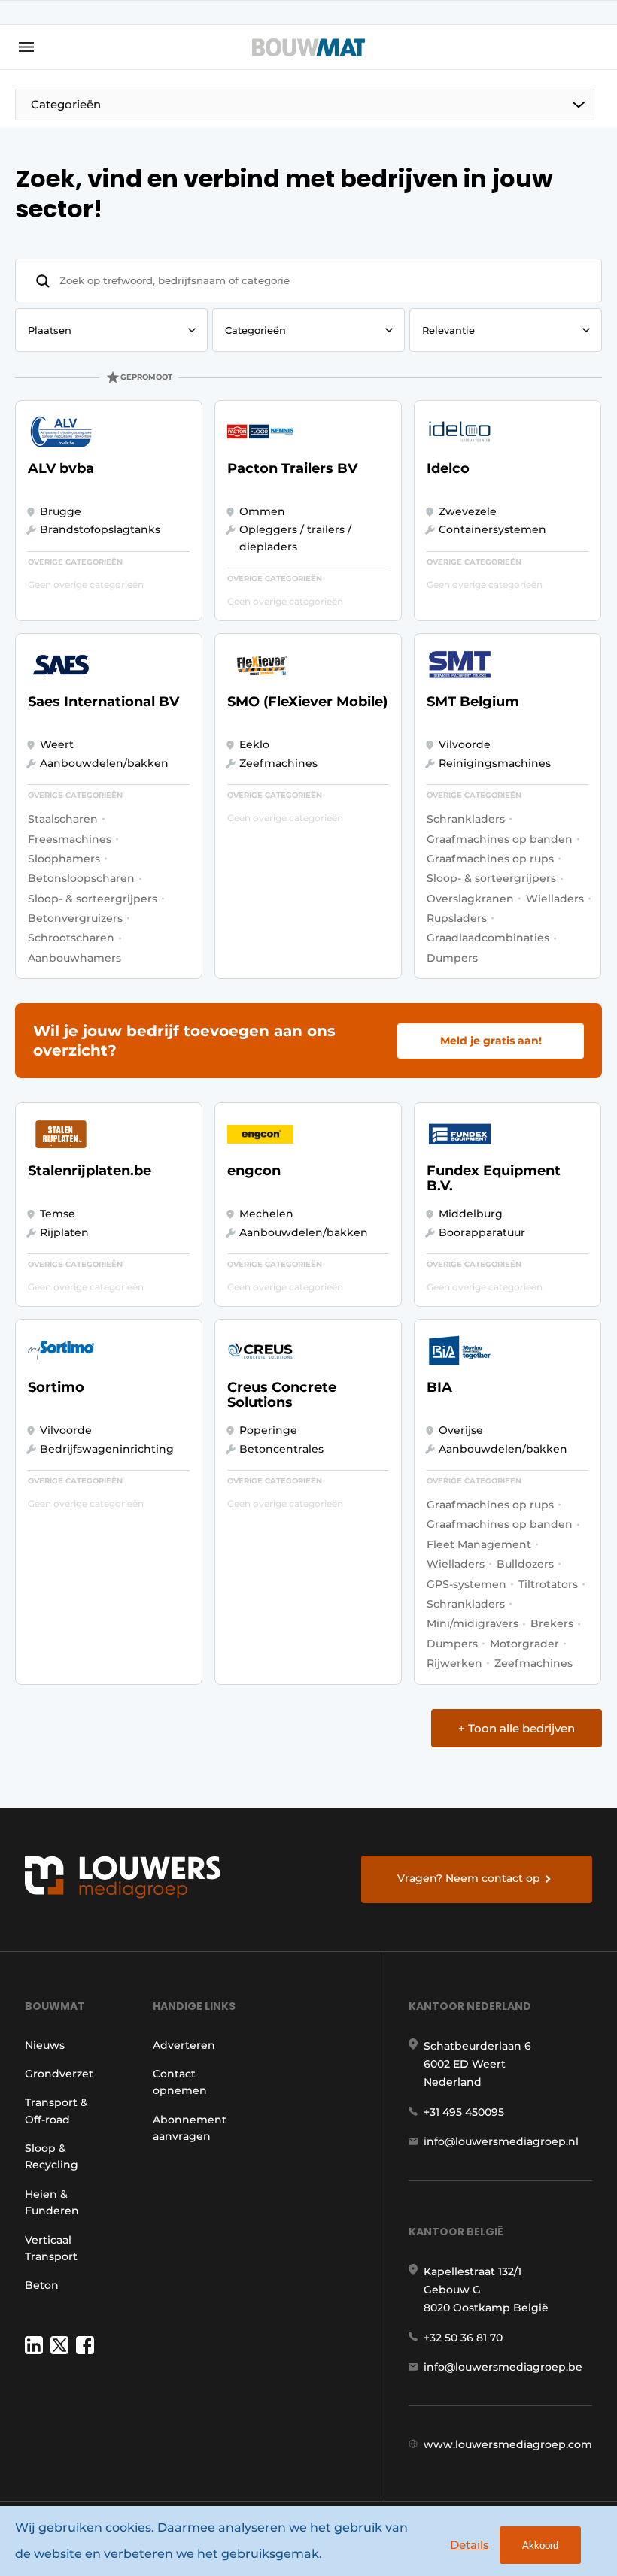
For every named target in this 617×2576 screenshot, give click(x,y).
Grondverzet (59, 2074)
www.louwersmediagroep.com (508, 2444)
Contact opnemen (180, 2082)
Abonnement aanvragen (190, 2128)
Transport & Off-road (56, 2111)
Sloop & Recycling (52, 2156)
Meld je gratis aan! (491, 1041)
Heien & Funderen (52, 2202)
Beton (42, 2285)
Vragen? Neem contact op (469, 1878)
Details (470, 2545)
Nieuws (45, 2045)
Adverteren (184, 2045)
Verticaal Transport (51, 2248)
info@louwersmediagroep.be (503, 2367)
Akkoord (540, 2546)
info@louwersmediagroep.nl (501, 2141)
